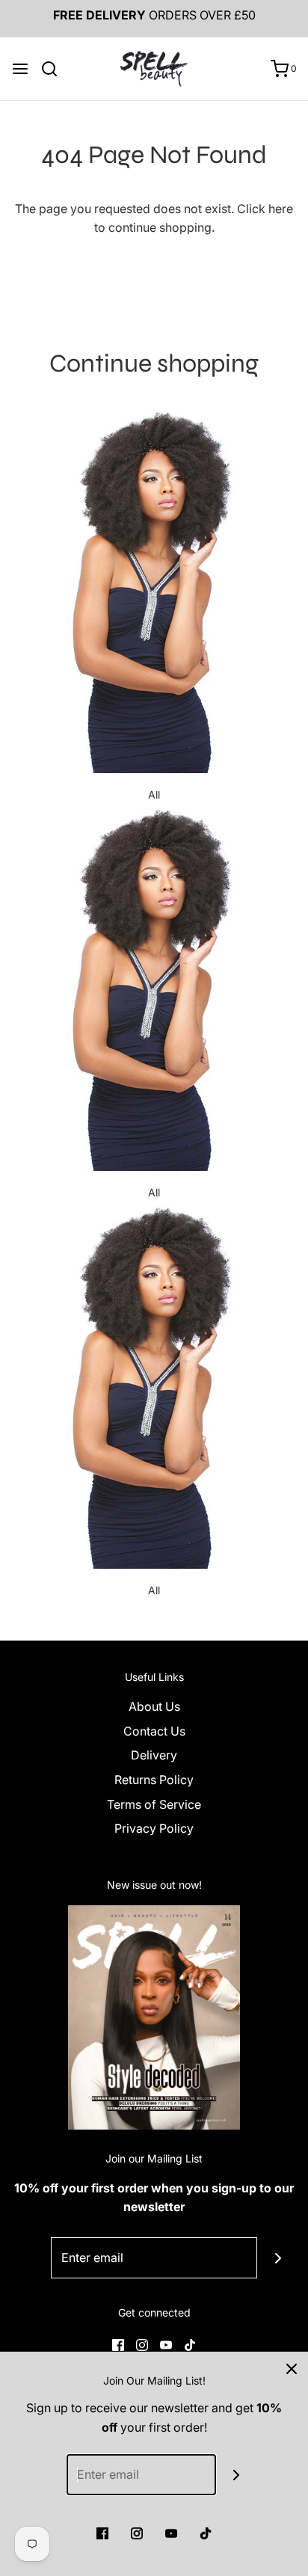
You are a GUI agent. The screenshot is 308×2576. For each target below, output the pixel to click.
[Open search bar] (55, 69)
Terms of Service (154, 1804)
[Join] (278, 2258)
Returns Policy (154, 1780)
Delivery (154, 1755)
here (281, 209)
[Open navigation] (20, 69)
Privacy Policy (154, 1828)
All (154, 794)
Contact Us (154, 1731)
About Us (154, 1706)
